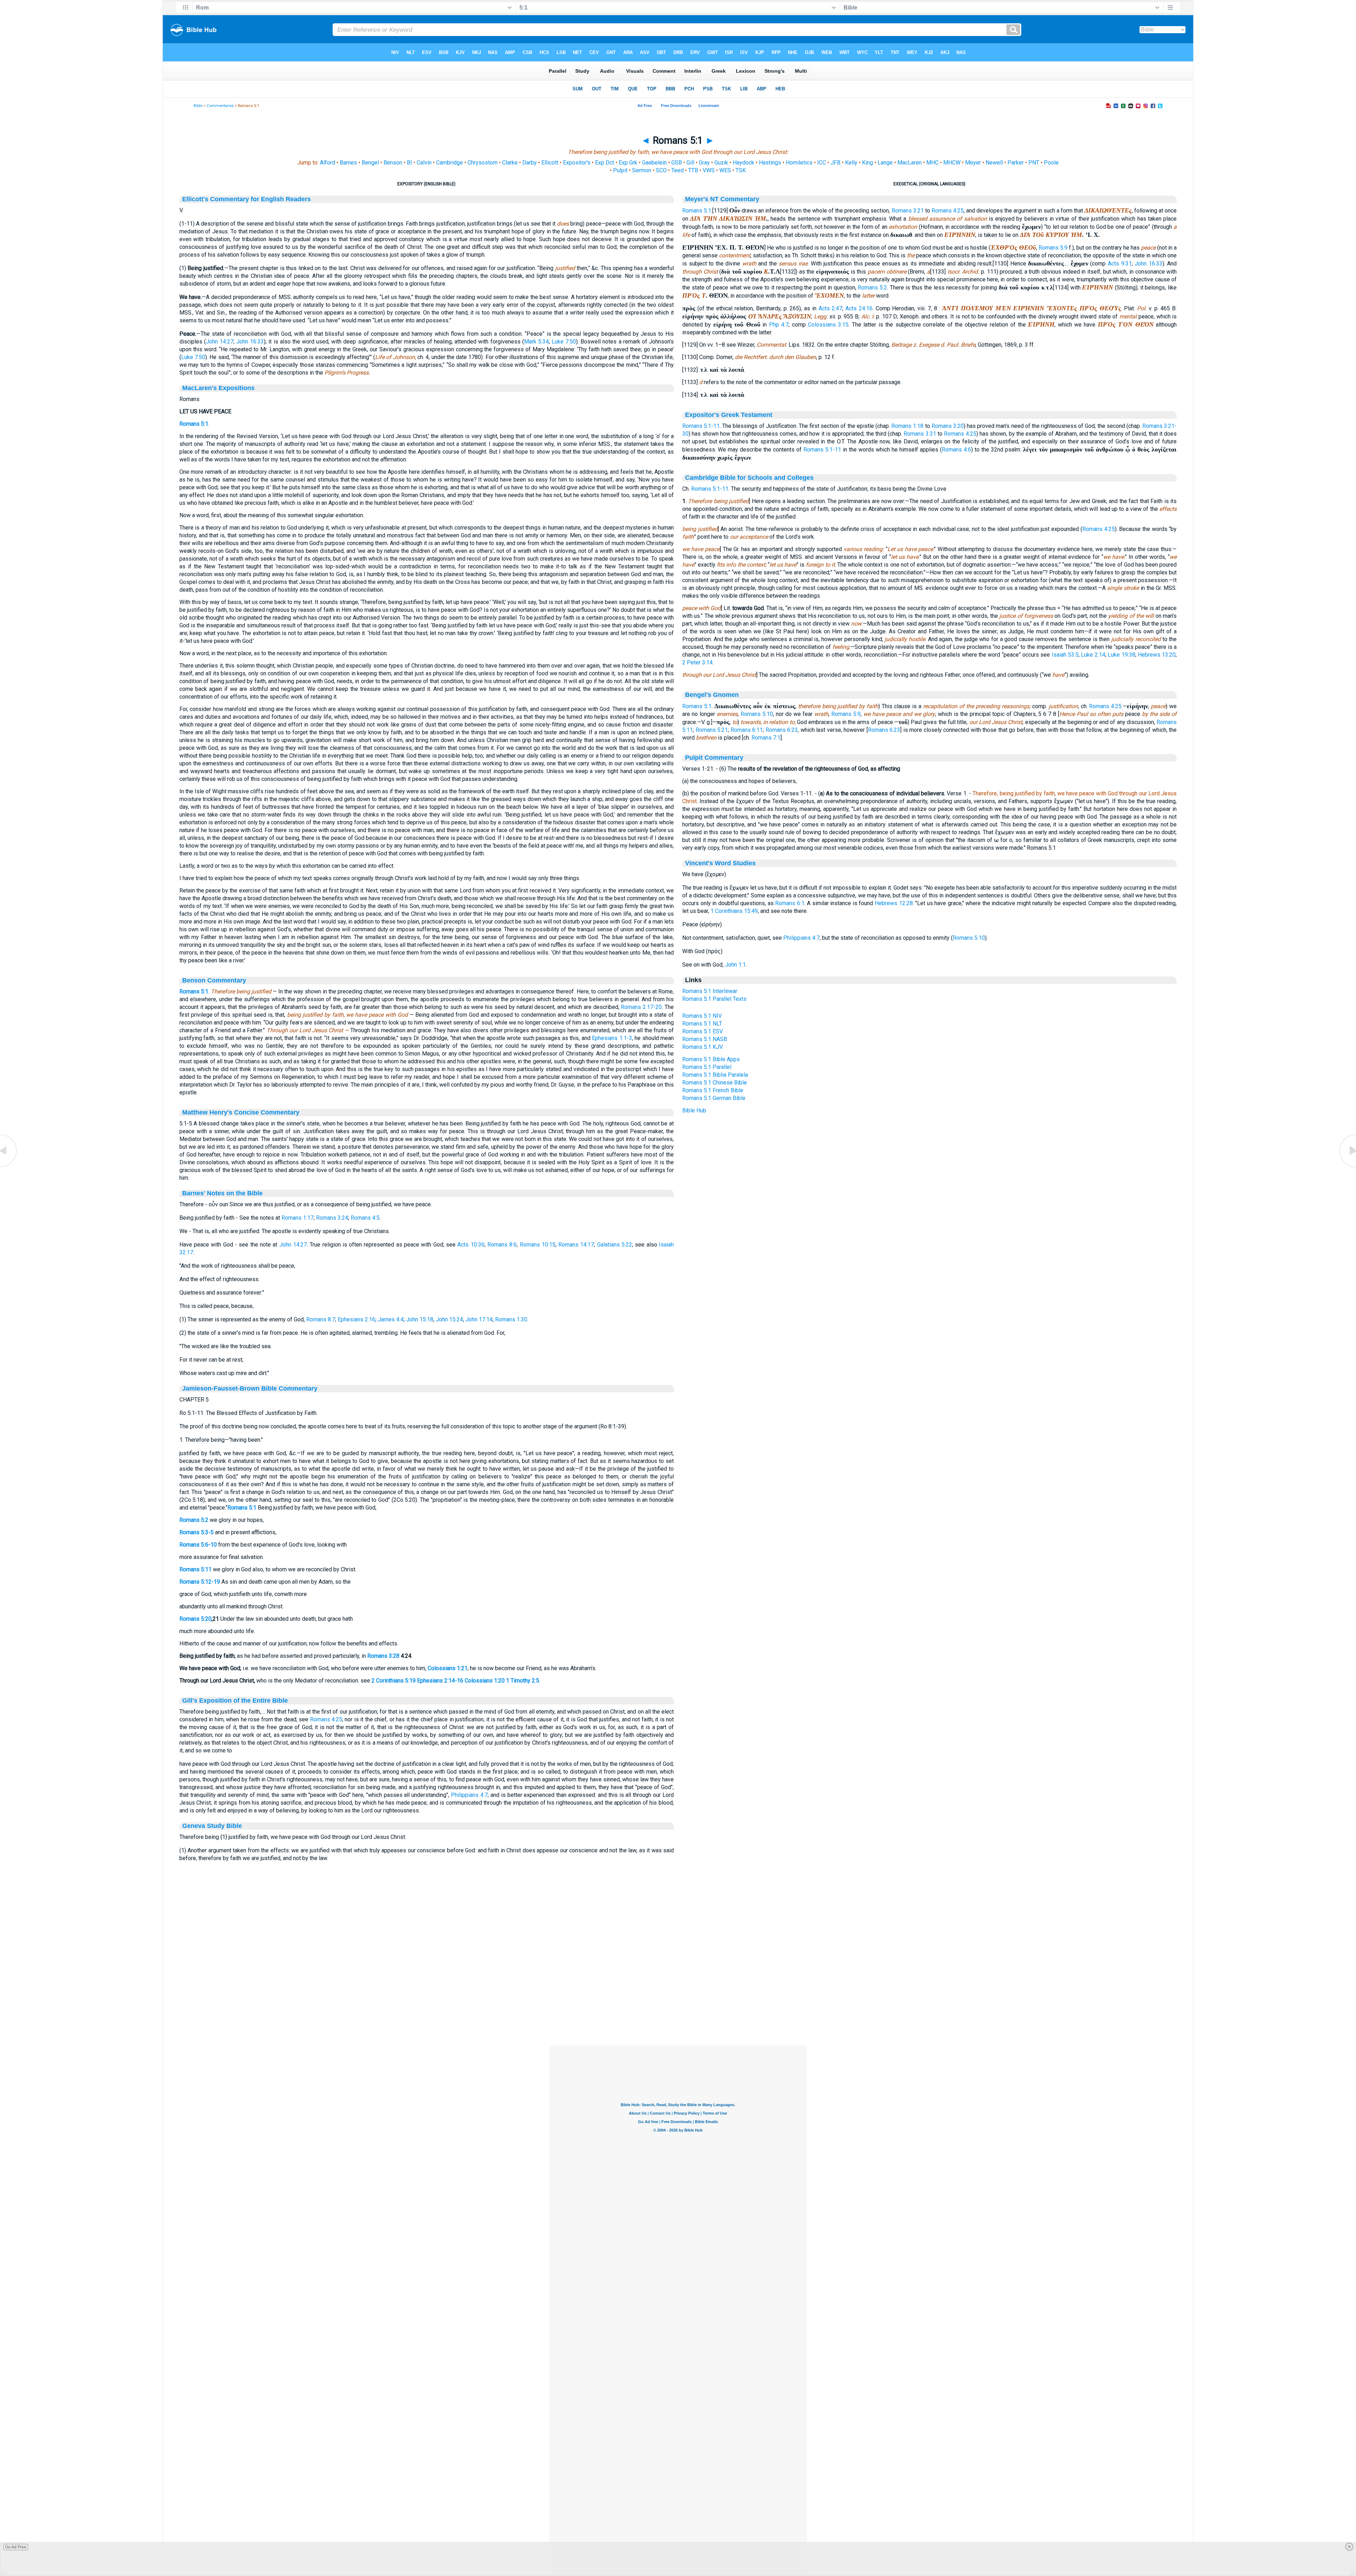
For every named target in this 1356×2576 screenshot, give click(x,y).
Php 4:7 (779, 325)
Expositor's (577, 163)
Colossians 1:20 (485, 1681)
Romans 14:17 (576, 1245)
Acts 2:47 (831, 308)
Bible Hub (694, 1110)
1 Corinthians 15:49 (734, 911)
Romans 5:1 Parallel (707, 1067)
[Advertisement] (678, 2002)
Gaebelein (654, 163)
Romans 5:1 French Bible (713, 1090)
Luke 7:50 (564, 342)
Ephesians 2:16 (356, 1319)
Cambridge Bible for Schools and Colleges (749, 478)
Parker (1016, 163)
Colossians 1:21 (448, 1668)
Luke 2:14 (1093, 655)
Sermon (642, 170)
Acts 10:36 (471, 1245)
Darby (530, 163)
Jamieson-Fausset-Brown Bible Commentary (250, 1388)
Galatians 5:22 (615, 1245)
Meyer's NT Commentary (722, 199)
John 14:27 (220, 342)
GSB (677, 163)
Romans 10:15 (538, 1245)
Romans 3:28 (383, 1656)
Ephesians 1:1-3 (612, 1038)
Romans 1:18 (907, 426)
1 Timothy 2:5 (523, 1681)
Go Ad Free (16, 2547)
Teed (677, 170)
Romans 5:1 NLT (702, 1024)
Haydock (744, 163)
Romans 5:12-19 (200, 1582)
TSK (741, 170)
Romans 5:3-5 (197, 1532)
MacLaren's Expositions (218, 388)
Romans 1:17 (298, 1218)
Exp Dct (605, 163)
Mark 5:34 (536, 342)
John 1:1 (735, 965)
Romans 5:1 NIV (702, 1016)
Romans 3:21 (908, 211)
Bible (198, 106)
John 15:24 (449, 1319)
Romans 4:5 (365, 1218)
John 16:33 (250, 342)
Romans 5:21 (712, 730)
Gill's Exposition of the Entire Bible (235, 1701)
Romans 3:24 (332, 1218)
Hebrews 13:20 (1157, 655)
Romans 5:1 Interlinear (710, 991)
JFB (835, 163)
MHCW (952, 163)
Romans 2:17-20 (641, 1007)
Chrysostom (483, 163)
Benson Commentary (214, 980)
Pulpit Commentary (714, 758)
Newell (994, 163)
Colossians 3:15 (828, 325)
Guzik (721, 163)
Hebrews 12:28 (894, 903)
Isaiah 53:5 (1065, 655)
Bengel (370, 163)
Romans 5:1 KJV (703, 1047)
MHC (932, 163)
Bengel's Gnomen (712, 695)
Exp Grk (628, 163)
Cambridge (450, 163)
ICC (822, 163)
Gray (704, 163)
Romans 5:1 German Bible (714, 1098)
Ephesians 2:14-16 (440, 1681)
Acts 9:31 (1120, 264)
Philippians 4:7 (469, 1795)
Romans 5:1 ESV (703, 1031)
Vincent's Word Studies (720, 863)
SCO (661, 170)
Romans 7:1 (766, 738)
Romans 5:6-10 (198, 1545)
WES (725, 170)
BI (409, 163)
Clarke (510, 163)
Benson (393, 163)
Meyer (973, 163)
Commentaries (220, 106)
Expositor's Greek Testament (729, 415)
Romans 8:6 (502, 1245)
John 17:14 (479, 1319)
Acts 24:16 (859, 308)
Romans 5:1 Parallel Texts (714, 999)
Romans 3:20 (948, 426)
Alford (328, 163)
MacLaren (909, 163)
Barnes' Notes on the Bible (222, 1193)
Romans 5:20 (195, 1619)
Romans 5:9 (1053, 248)
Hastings (770, 163)
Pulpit (620, 170)
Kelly (851, 163)
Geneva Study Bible (212, 1826)
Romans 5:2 (194, 1520)
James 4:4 (391, 1319)
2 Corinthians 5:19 (394, 1681)
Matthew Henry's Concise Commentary (241, 1112)
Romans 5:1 (194, 424)
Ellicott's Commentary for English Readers (246, 199)
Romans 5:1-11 (701, 426)
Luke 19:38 (1121, 655)
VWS (709, 170)
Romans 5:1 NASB (705, 1039)
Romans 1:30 (511, 1319)
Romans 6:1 (790, 903)
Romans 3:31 (920, 434)
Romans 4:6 (956, 450)
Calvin (424, 163)
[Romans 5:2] (1347, 1167)
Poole (1051, 163)
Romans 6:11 (747, 730)
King (867, 163)
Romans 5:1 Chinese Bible (715, 1083)
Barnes (348, 163)
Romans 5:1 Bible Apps (711, 1059)
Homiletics (799, 163)
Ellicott (550, 163)
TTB (693, 170)
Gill (690, 163)
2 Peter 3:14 (697, 662)
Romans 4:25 (326, 1719)
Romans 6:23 (782, 730)
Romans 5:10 (757, 714)
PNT (1034, 163)
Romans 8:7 (321, 1319)
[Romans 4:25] (9, 1167)
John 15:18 (420, 1319)
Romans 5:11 (195, 1569)
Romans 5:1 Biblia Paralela (715, 1075)
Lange (885, 163)
